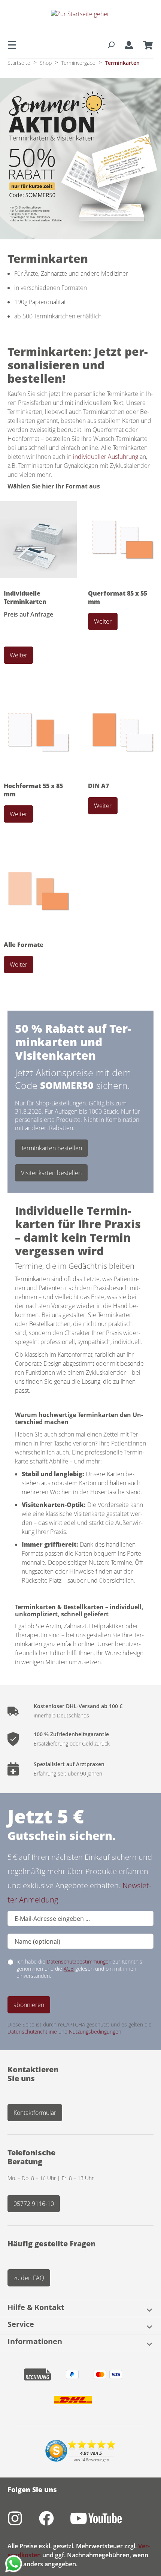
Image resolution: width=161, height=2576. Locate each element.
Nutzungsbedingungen (95, 2032)
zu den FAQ (29, 2278)
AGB (69, 1969)
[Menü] (14, 45)
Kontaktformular (35, 2113)
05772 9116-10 (34, 2204)
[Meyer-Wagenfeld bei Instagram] (23, 2522)
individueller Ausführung (106, 457)
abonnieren (29, 2005)
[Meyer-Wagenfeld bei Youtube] (104, 2522)
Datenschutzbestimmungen (79, 1961)
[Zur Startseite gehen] (80, 20)
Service (21, 2325)
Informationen (35, 2342)
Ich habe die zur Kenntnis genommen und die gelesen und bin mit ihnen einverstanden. (79, 1969)
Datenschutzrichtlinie (32, 2032)
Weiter (19, 655)
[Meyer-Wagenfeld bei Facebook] (55, 2522)
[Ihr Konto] (129, 45)
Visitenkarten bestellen (51, 1173)
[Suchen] (111, 45)
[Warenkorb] (146, 45)
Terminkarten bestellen (51, 1148)
